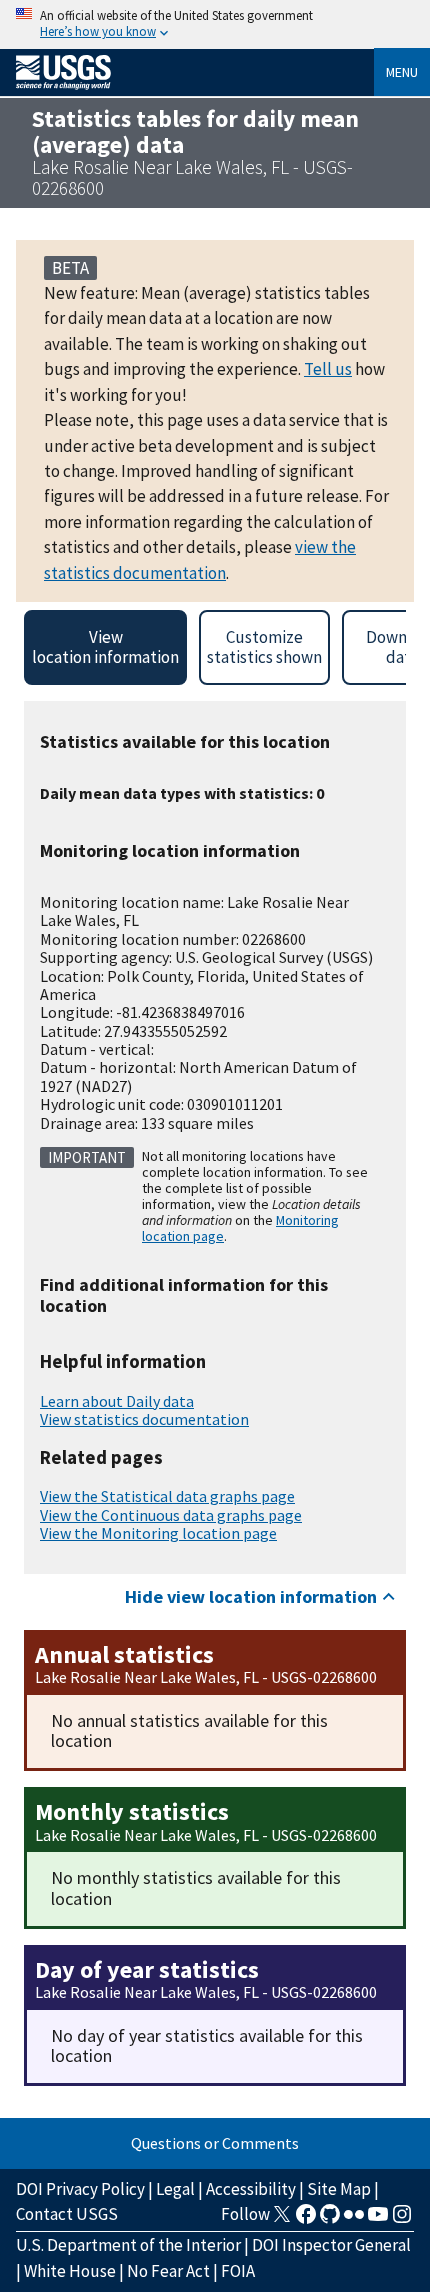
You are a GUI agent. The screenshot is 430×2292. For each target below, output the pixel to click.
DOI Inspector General (331, 2245)
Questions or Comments (215, 2143)
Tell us (328, 369)
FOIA (238, 2271)
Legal (175, 2189)
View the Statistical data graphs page (167, 1496)
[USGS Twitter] (282, 2220)
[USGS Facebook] (306, 2220)
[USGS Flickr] (354, 2220)
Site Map (339, 2189)
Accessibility (251, 2189)
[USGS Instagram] (402, 2220)
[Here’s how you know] (215, 24)
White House (70, 2271)
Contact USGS (67, 2214)
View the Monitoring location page (158, 1533)
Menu (402, 72)
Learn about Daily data (117, 1401)
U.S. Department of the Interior (128, 2245)
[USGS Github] (330, 2220)
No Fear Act (168, 2271)
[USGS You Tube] (378, 2220)
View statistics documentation (144, 1419)
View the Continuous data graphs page (171, 1515)
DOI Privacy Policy (80, 2189)
